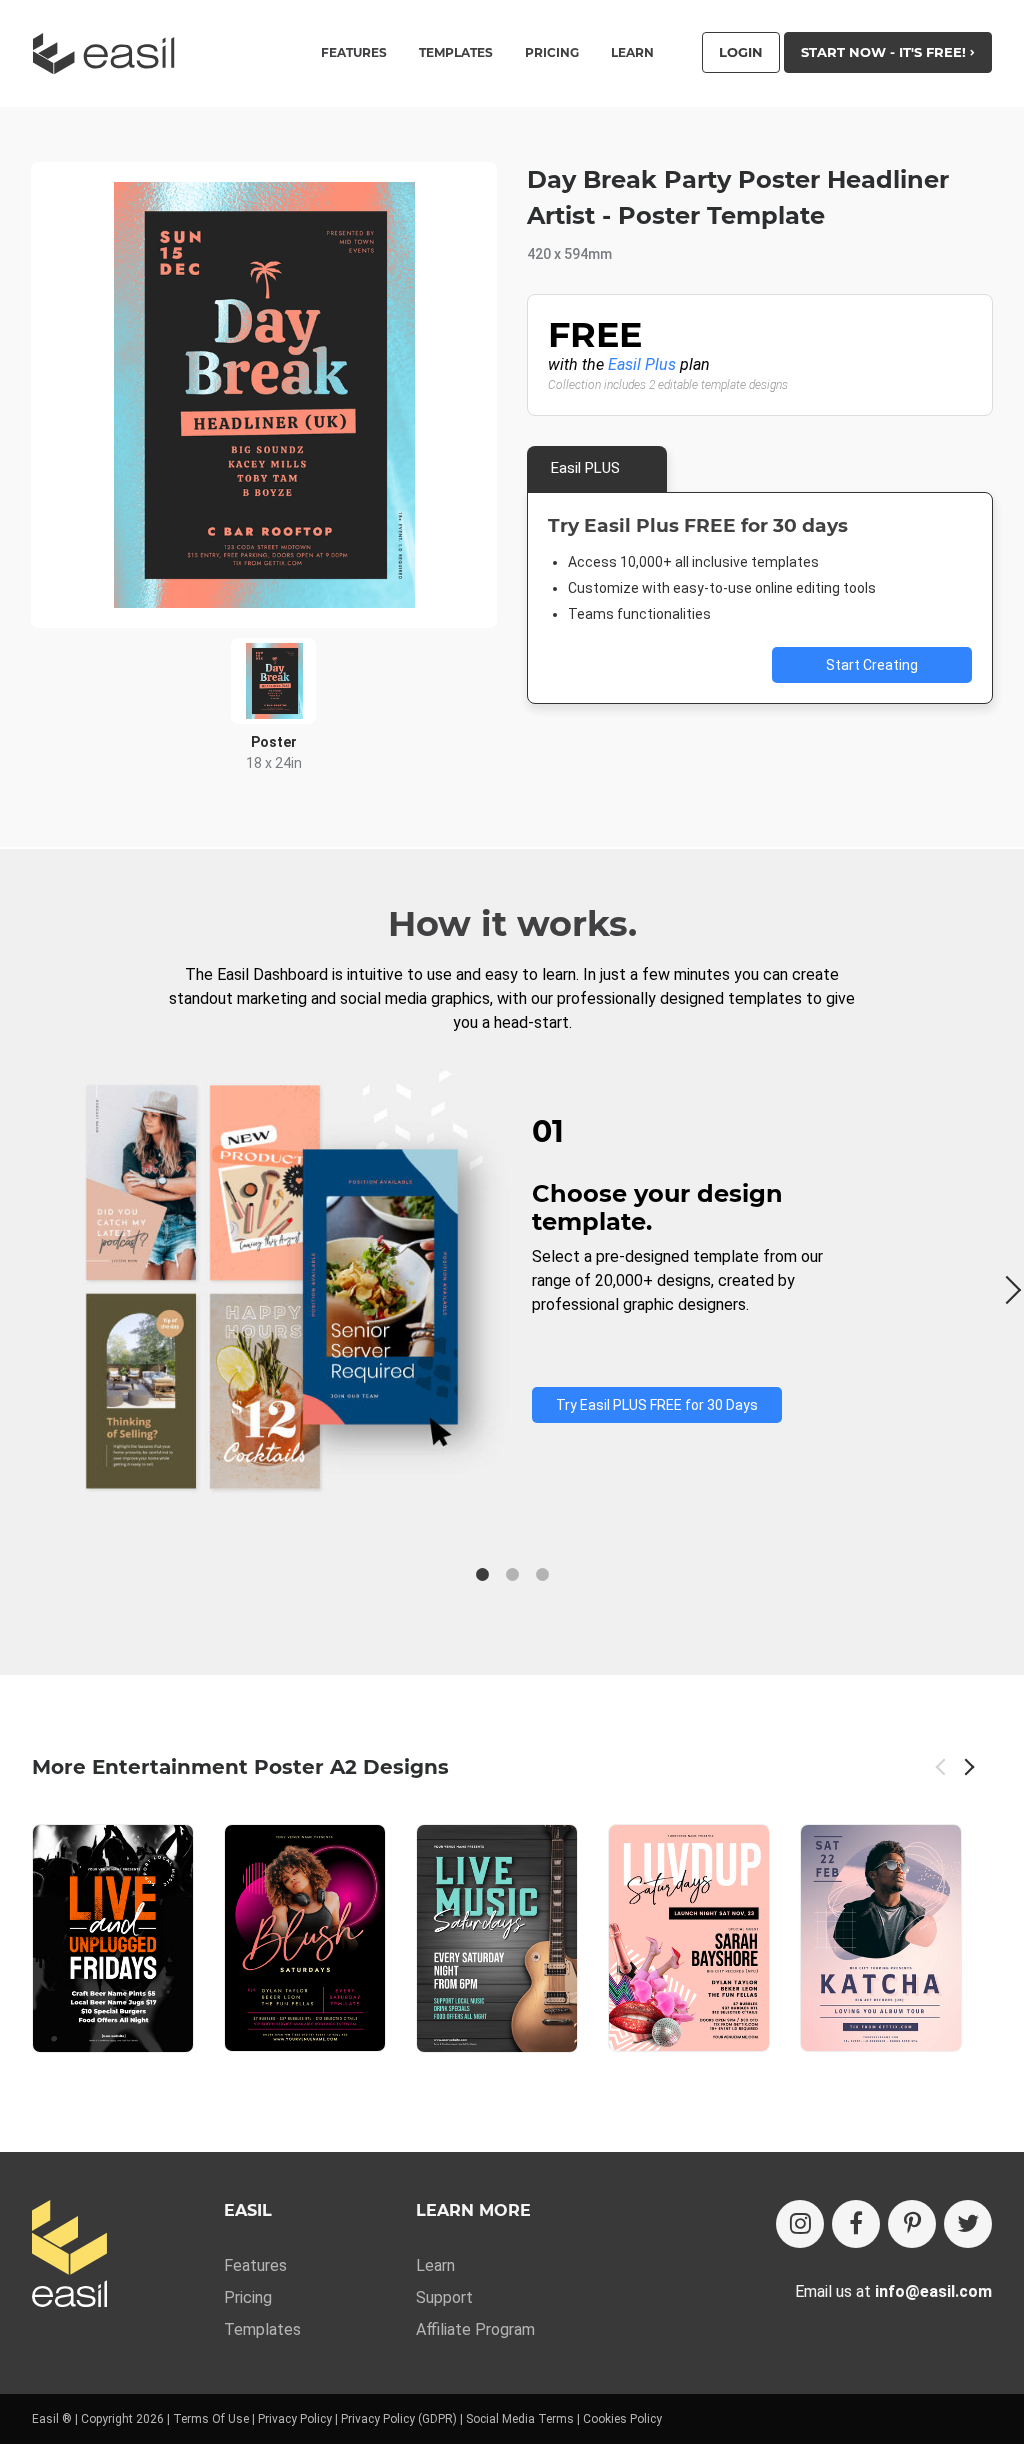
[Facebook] (856, 2224)
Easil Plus (642, 364)
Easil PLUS (585, 468)
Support (444, 2297)
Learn (632, 53)
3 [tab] (542, 1575)
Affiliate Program (475, 2329)
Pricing (552, 53)
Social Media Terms (520, 2419)
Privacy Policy (295, 2419)
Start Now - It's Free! (885, 52)
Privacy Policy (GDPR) (399, 2419)
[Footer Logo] (69, 2255)
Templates (262, 2329)
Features (255, 2265)
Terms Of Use (211, 2419)
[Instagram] (800, 2224)
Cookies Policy (622, 2419)
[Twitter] (968, 2224)
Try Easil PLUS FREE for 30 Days (657, 1405)
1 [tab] (482, 1575)
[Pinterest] (912, 2224)
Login (741, 52)
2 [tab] (512, 1575)
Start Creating (872, 665)
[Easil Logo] (110, 53)
